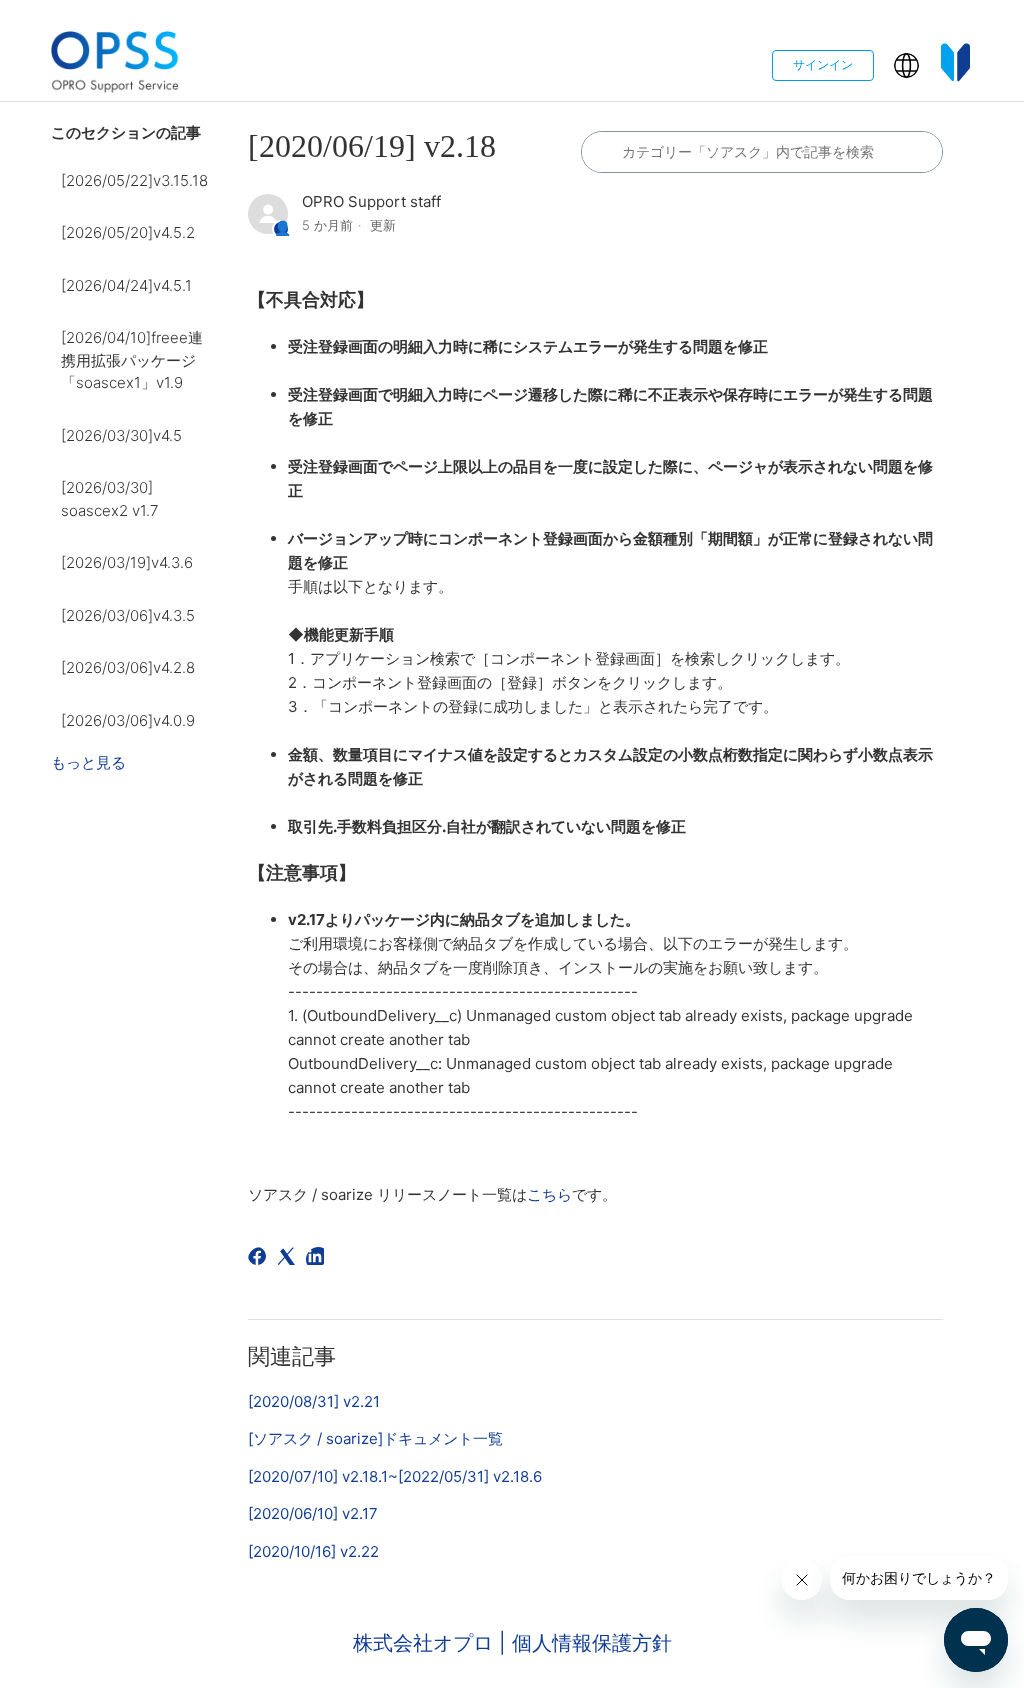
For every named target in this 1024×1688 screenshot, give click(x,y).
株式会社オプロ (426, 1643)
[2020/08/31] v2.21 (314, 1401)
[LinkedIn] (318, 1259)
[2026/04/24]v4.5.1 (126, 285)
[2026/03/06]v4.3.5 (128, 615)
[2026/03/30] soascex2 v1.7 (109, 499)
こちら (549, 1194)
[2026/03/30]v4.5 (121, 435)
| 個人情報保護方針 (585, 1643)
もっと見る (88, 762)
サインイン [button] (823, 64)
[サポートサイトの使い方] (956, 65)
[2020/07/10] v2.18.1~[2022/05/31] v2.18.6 (395, 1476)
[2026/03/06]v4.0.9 (128, 720)
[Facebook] (260, 1259)
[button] (906, 65)
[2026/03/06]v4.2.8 (128, 667)
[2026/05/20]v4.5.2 (128, 232)
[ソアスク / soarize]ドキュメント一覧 (375, 1438)
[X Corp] (289, 1259)
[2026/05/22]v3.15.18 (134, 180)
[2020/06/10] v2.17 (313, 1513)
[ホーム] (115, 65)
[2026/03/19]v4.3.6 (127, 562)
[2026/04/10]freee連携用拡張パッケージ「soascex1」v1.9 (132, 360)
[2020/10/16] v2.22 (313, 1551)
